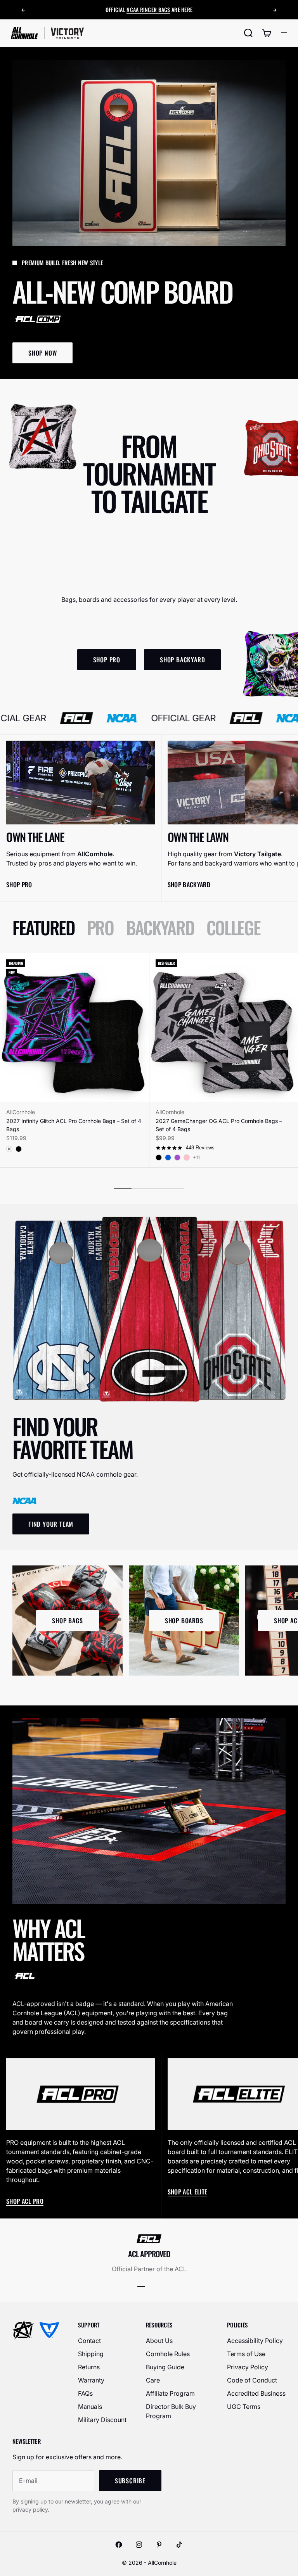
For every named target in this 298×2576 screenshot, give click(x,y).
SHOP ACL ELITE (187, 2192)
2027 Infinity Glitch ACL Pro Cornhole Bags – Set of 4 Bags (74, 1125)
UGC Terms (244, 2407)
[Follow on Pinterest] (159, 2545)
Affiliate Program (170, 2393)
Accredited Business (256, 2393)
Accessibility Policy (255, 2341)
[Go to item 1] (141, 2287)
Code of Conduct (252, 2380)
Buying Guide (165, 2367)
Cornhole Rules (168, 2354)
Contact (89, 2341)
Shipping (91, 2354)
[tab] (43, 927)
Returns (89, 2367)
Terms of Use (246, 2354)
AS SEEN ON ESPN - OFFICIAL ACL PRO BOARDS (149, 10)
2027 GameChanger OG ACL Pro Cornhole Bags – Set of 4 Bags (219, 1125)
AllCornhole (21, 1112)
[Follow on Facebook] (119, 2545)
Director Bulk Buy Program (171, 2411)
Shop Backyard (189, 885)
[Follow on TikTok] (179, 2545)
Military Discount (102, 2420)
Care (153, 2380)
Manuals (90, 2407)
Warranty (91, 2380)
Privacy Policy (248, 2367)
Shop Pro (19, 885)
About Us (159, 2341)
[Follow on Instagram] (139, 2545)
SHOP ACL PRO (25, 2201)
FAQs (85, 2393)
